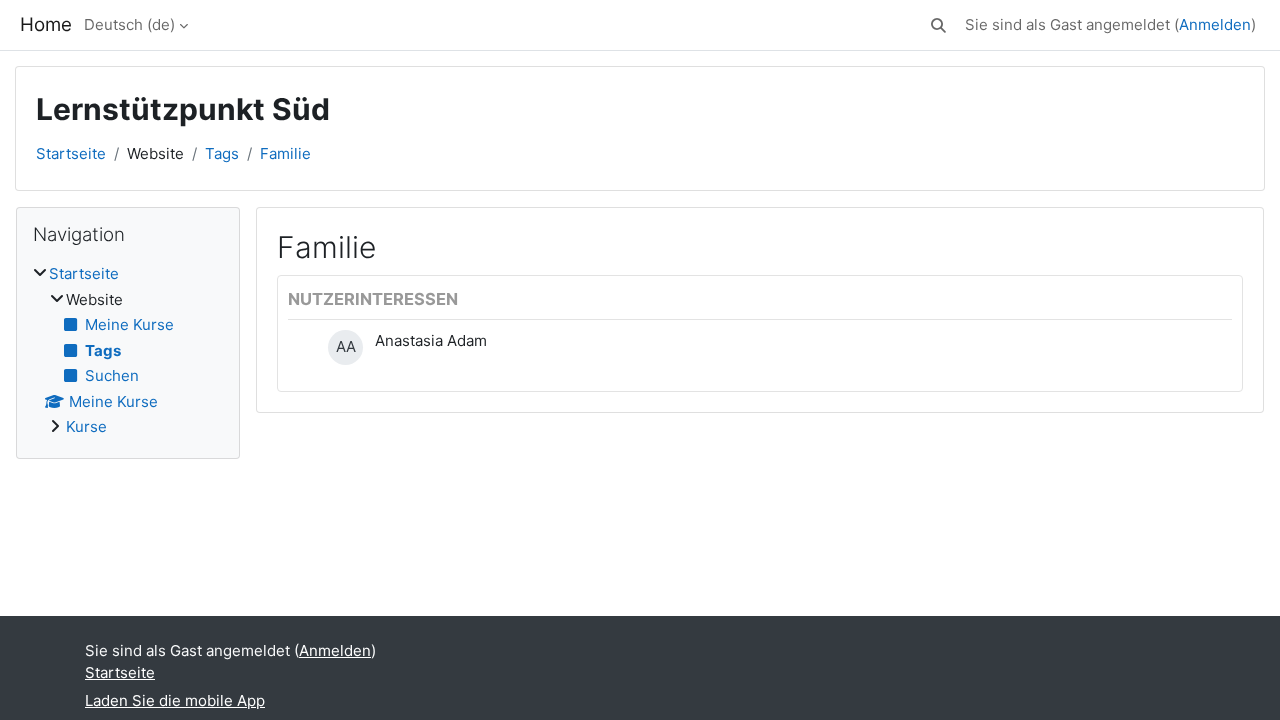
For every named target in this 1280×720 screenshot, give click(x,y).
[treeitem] (128, 351)
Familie (285, 153)
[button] (938, 25)
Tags (222, 153)
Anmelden (1215, 24)
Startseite (71, 153)
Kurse (86, 426)
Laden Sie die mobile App (175, 700)
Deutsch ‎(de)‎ (129, 24)
